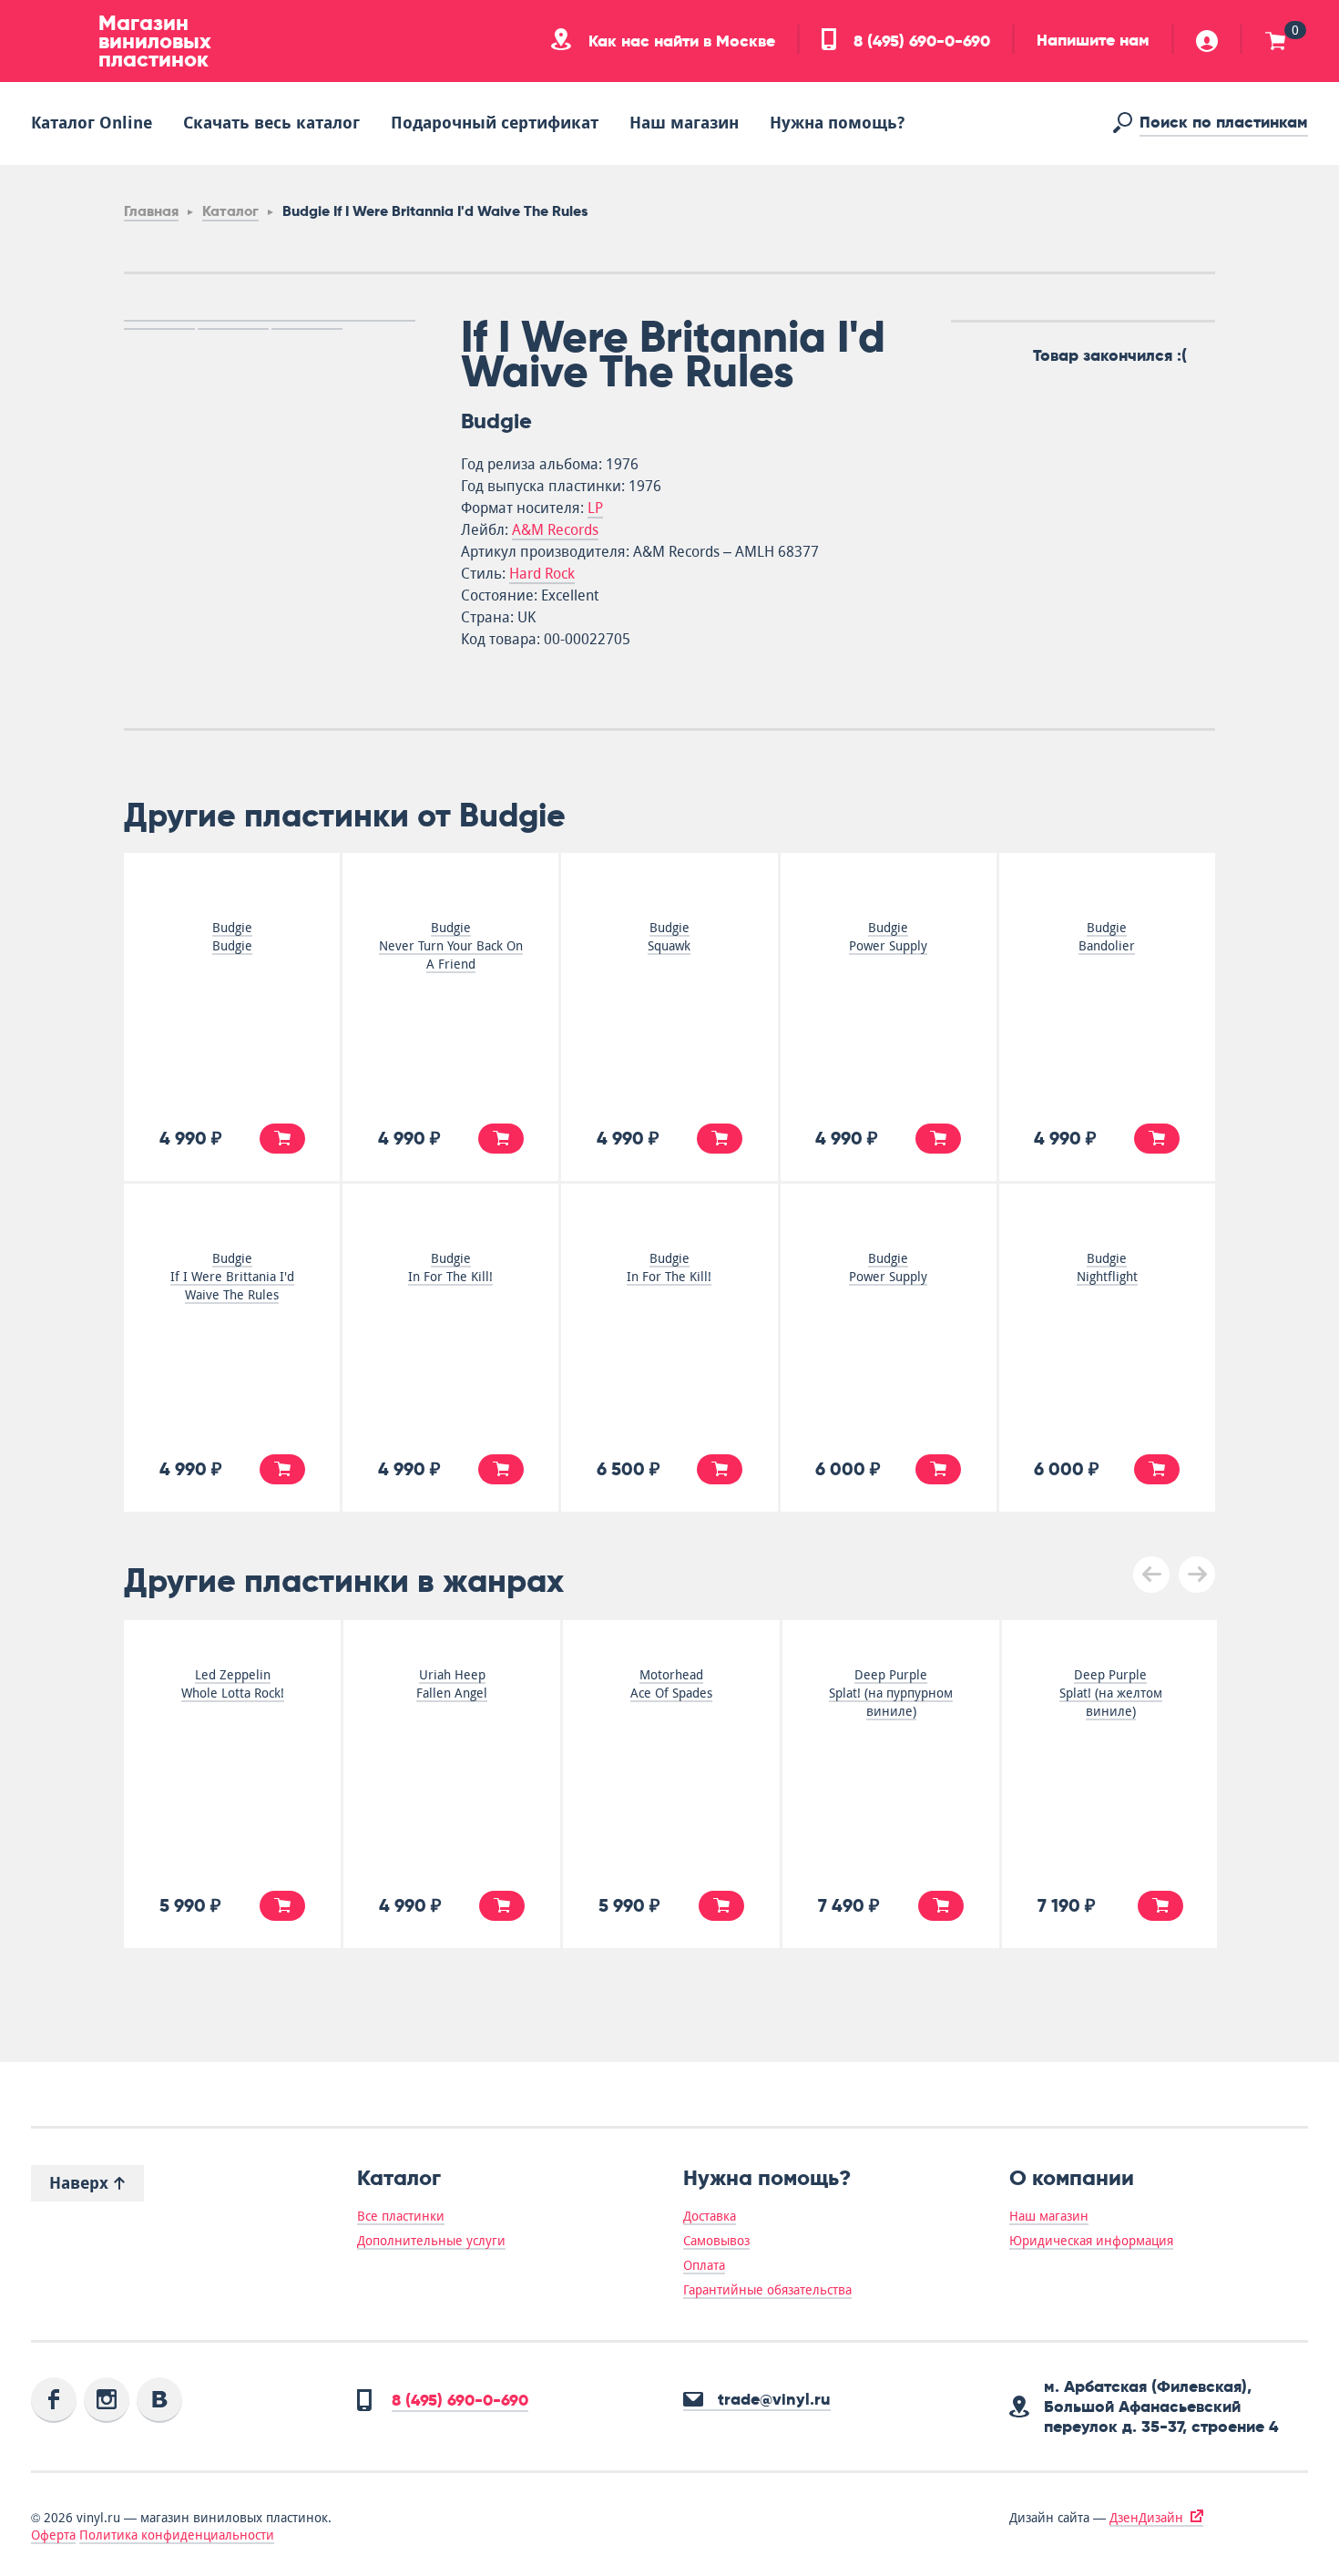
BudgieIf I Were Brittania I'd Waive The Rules (232, 1277)
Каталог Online (92, 123)
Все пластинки (401, 2216)
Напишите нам (1093, 40)
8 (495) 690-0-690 (920, 41)
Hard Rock (542, 574)
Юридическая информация (1091, 2241)
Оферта (53, 2535)
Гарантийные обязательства (767, 2290)
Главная (151, 211)
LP (595, 508)
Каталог (230, 211)
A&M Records (555, 530)
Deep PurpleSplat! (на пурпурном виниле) (891, 1693)
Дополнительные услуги (431, 2241)
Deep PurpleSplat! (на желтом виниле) (1111, 1693)
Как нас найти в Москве (680, 41)
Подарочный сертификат (495, 123)
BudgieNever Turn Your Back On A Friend (451, 946)
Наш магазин (684, 123)
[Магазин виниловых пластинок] (58, 41)
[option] (270, 321)
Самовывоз (716, 2241)
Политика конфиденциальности (177, 2535)
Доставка (710, 2216)
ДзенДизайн (1146, 2518)
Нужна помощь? (837, 123)
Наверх (81, 2183)
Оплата (704, 2265)
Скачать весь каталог (271, 123)
